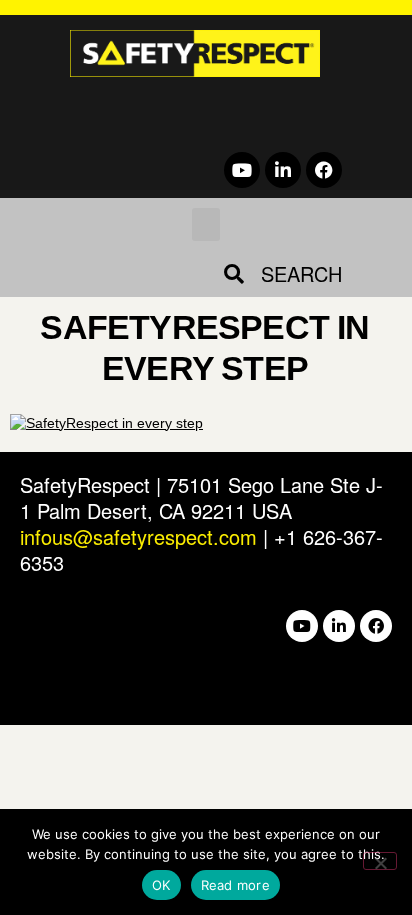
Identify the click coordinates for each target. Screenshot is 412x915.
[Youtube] (242, 170)
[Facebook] (324, 170)
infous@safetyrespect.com (138, 536)
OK (161, 885)
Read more (235, 885)
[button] (206, 224)
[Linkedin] (283, 170)
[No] (380, 861)
